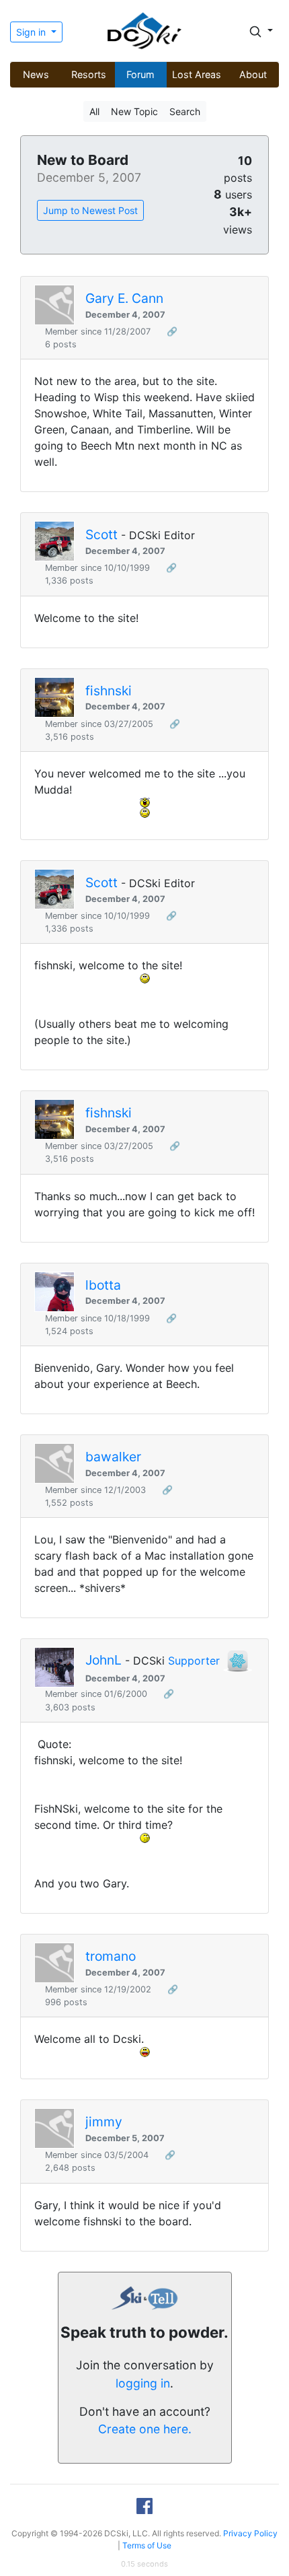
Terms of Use (147, 2545)
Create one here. (145, 2429)
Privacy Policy (250, 2533)
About (253, 74)
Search (185, 111)
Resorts (89, 74)
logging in (143, 2383)
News (36, 74)
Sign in (32, 32)
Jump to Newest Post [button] (90, 210)
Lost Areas (197, 74)
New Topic (134, 111)
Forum (140, 74)
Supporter (194, 1661)
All (94, 111)
